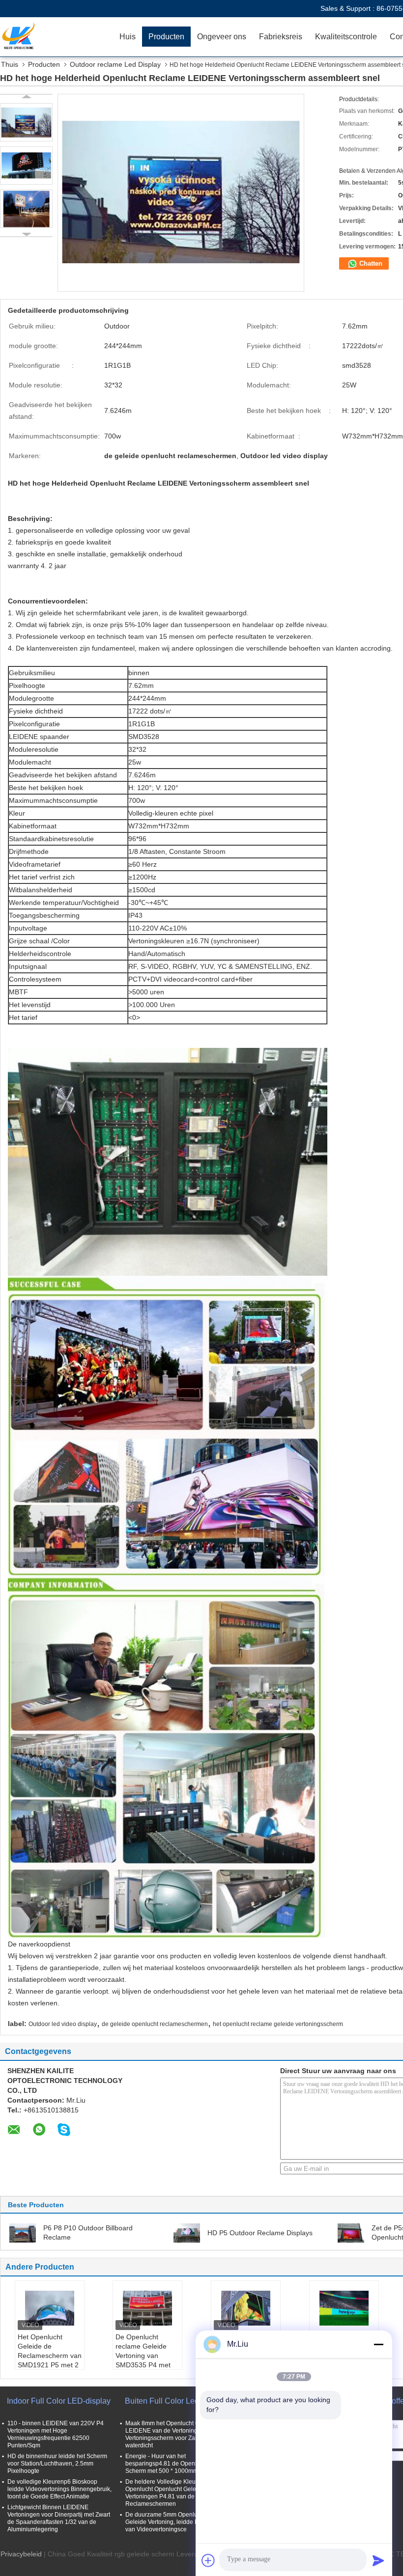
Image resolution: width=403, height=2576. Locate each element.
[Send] (378, 2560)
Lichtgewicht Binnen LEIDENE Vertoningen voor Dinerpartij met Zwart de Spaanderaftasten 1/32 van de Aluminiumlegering (59, 2518)
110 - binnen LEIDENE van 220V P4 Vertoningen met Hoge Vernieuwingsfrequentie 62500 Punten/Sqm (56, 2434)
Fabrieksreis (281, 37)
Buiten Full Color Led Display (176, 2401)
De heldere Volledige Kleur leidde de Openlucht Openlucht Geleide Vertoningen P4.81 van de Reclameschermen (175, 2493)
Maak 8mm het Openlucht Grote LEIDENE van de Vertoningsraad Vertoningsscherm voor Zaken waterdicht (169, 2434)
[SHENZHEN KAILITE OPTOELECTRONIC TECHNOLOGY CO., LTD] (57, 37)
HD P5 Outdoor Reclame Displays (260, 2233)
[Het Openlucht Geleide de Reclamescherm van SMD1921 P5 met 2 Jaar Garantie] (50, 2308)
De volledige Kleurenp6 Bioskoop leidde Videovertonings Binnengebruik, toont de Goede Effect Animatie (59, 2489)
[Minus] (378, 2344)
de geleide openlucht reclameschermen (155, 2024)
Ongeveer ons (222, 37)
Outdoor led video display (63, 2024)
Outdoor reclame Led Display (115, 64)
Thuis (10, 64)
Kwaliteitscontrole (346, 37)
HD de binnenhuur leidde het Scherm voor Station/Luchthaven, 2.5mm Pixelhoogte (57, 2464)
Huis (128, 37)
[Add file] (208, 2560)
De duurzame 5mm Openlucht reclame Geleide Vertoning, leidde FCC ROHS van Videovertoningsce (177, 2522)
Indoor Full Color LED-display (59, 2401)
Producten (166, 37)
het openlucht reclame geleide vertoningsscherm (278, 2024)
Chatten (370, 263)
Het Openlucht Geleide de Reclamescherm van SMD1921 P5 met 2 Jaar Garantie (50, 2356)
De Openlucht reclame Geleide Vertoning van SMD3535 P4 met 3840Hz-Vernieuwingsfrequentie (149, 2360)
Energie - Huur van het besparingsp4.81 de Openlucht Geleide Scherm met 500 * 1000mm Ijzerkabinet (178, 2464)
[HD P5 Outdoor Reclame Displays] (187, 2232)
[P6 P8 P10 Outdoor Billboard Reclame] (23, 2232)
